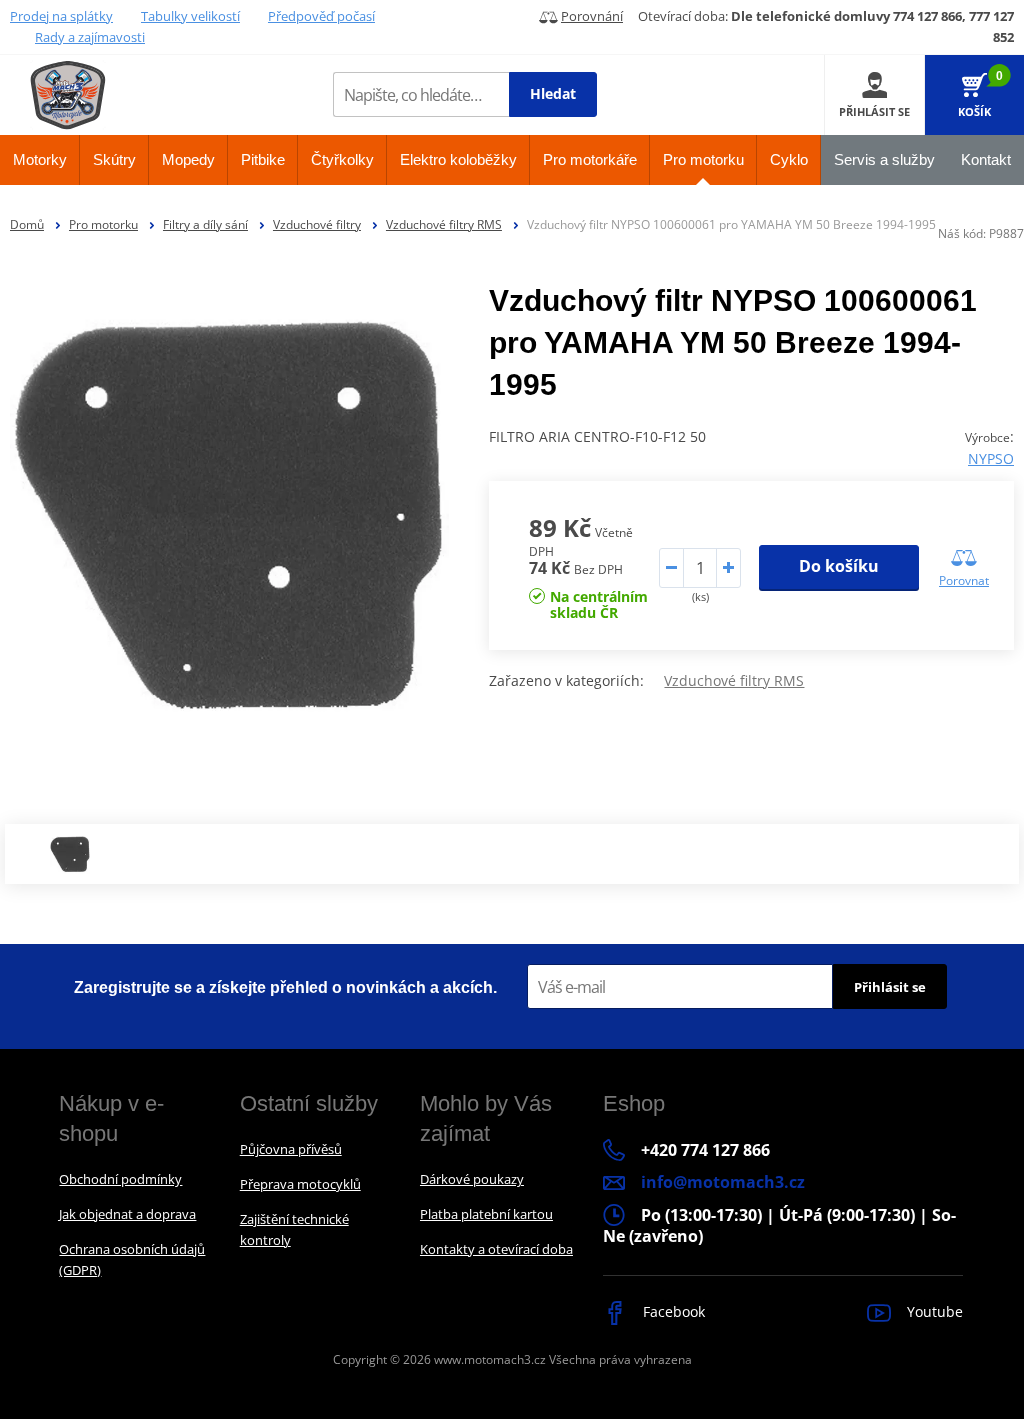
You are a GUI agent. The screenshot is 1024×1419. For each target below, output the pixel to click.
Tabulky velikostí (190, 16)
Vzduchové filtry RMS (444, 224)
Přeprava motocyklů (300, 1184)
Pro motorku (103, 224)
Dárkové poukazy (472, 1179)
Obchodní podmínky (120, 1179)
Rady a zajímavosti (90, 37)
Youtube (933, 1311)
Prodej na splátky (61, 16)
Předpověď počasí (321, 16)
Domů (27, 224)
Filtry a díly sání (205, 224)
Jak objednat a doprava (127, 1214)
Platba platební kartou (486, 1214)
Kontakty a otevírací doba (496, 1249)
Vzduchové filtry (317, 224)
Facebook (672, 1311)
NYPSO (991, 458)
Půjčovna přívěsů (291, 1149)
